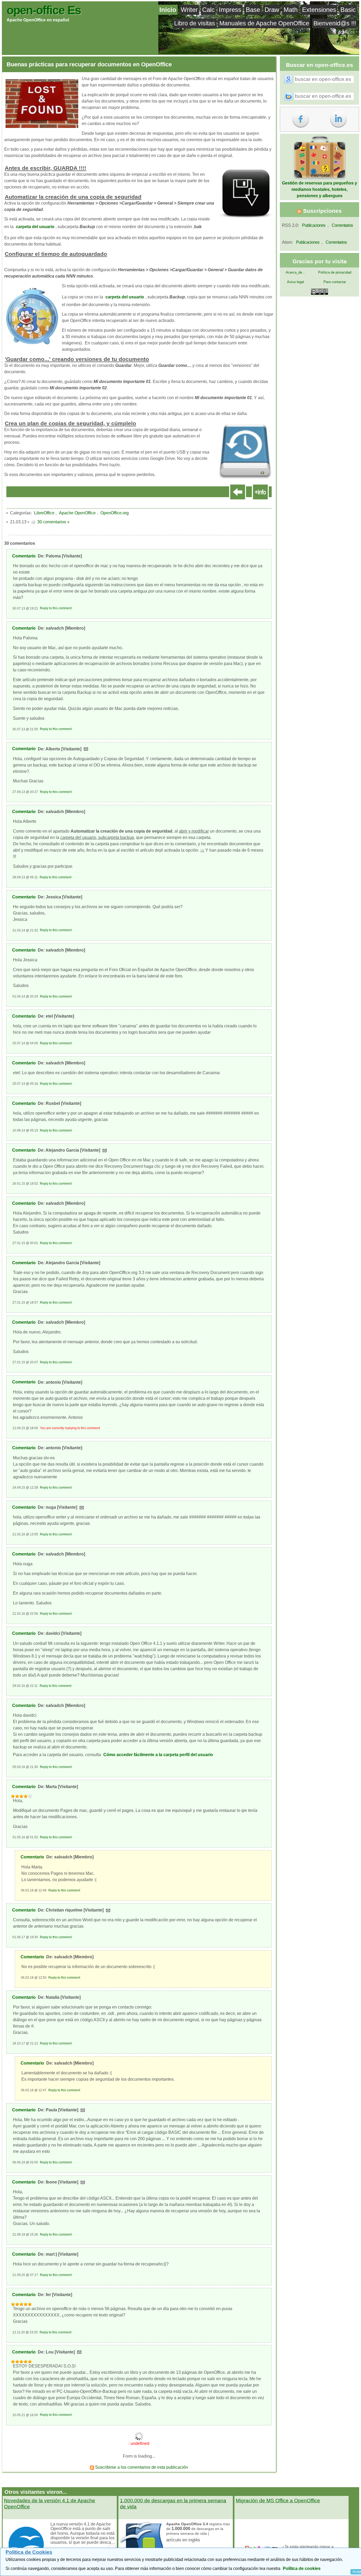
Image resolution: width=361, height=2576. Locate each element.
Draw (272, 10)
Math (291, 10)
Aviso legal (295, 282)
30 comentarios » (53, 522)
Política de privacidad (335, 272)
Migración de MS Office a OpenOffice (278, 2501)
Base (253, 10)
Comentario (24, 556)
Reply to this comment (56, 608)
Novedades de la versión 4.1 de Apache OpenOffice (50, 2504)
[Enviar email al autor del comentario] (86, 749)
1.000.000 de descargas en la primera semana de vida (173, 2504)
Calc (208, 10)
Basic (348, 10)
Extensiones (319, 10)
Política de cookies (302, 2568)
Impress (230, 10)
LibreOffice (44, 513)
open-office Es (44, 10)
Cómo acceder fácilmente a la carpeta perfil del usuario (158, 1755)
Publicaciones (314, 225)
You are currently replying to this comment (70, 1428)
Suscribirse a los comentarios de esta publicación (141, 2467)
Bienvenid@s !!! (335, 23)
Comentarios (342, 225)
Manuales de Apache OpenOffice (264, 23)
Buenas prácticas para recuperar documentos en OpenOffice (89, 64)
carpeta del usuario (35, 227)
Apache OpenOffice (77, 513)
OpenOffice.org (115, 513)
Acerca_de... (295, 272)
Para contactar (335, 282)
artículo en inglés (183, 2540)
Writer (189, 10)
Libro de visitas (195, 23)
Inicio (168, 10)
